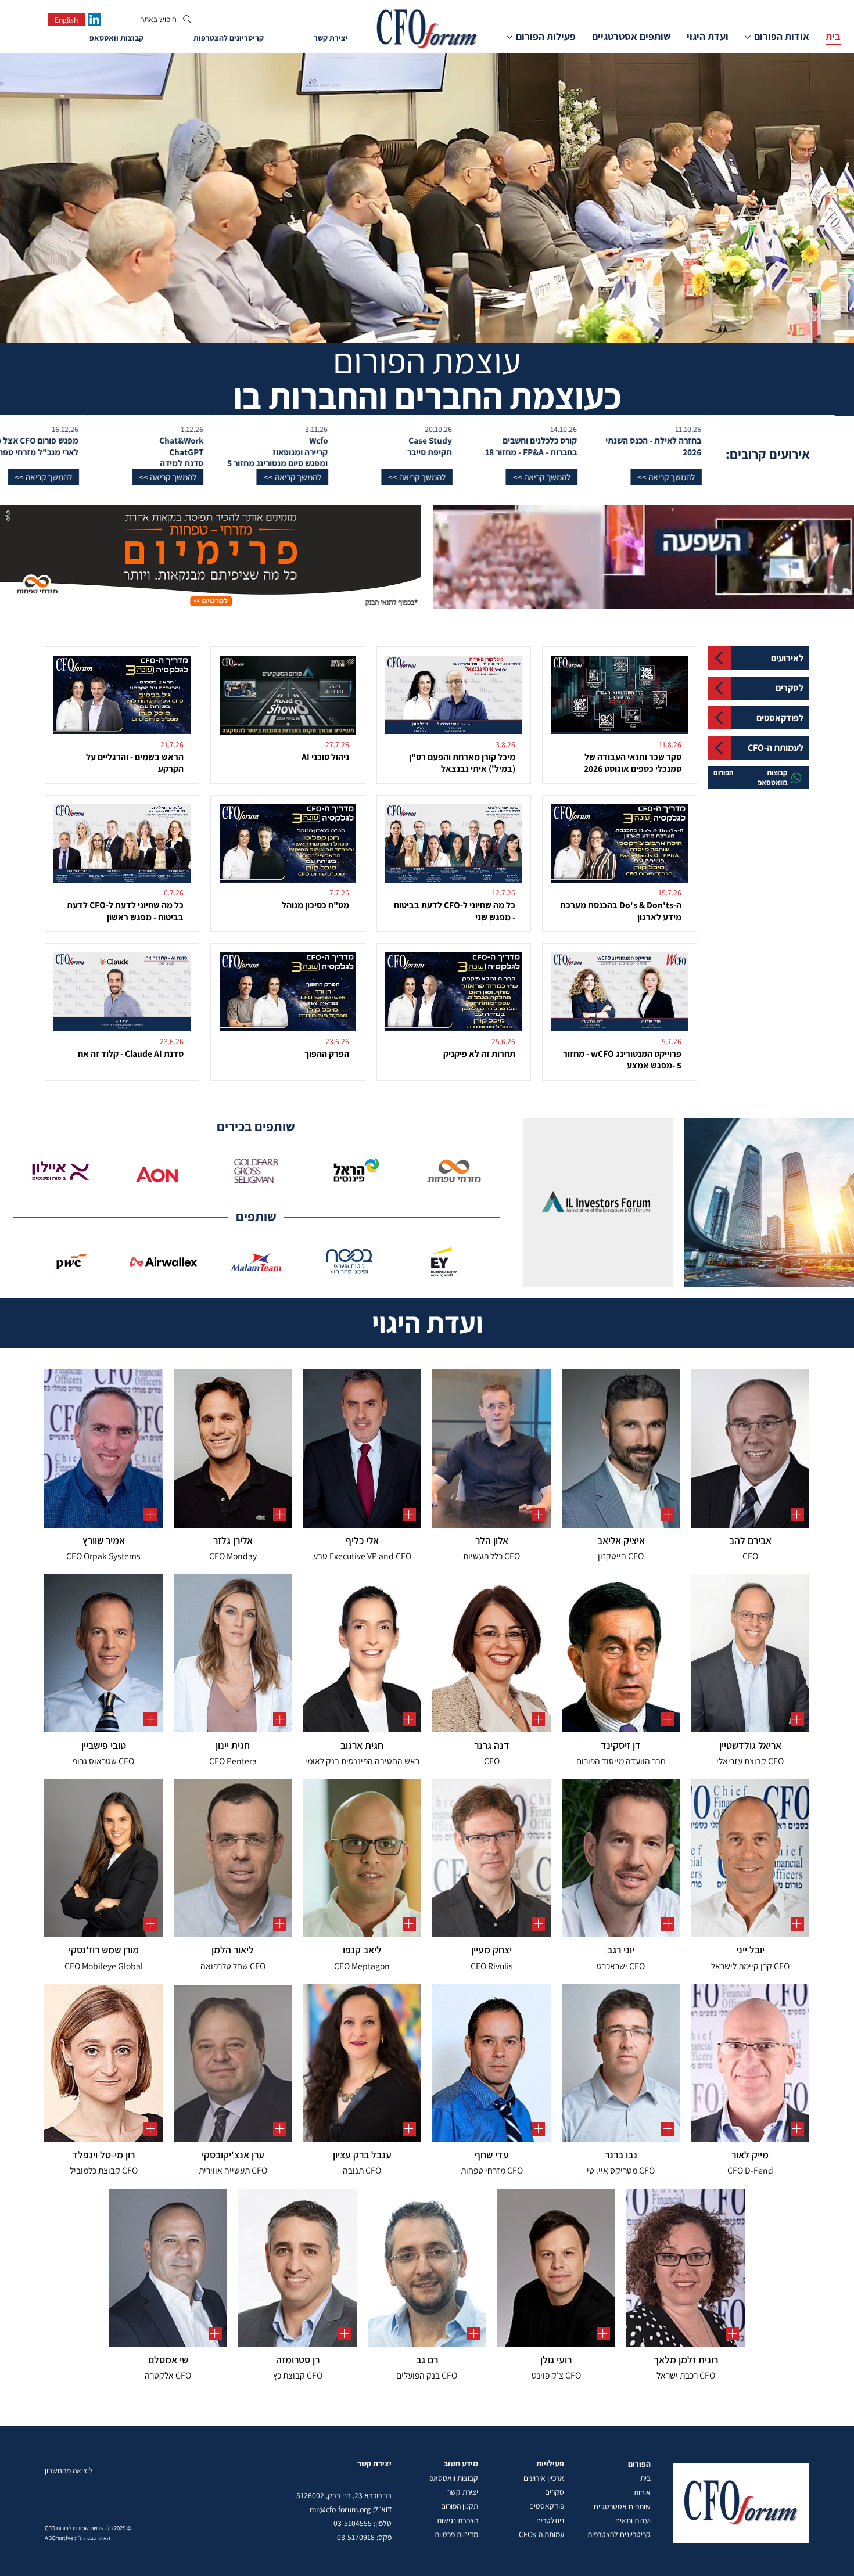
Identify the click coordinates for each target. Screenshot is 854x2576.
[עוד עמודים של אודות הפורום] (748, 37)
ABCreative (59, 2538)
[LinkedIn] (94, 19)
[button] (659, 477)
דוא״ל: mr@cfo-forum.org (351, 2509)
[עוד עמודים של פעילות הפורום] (509, 37)
